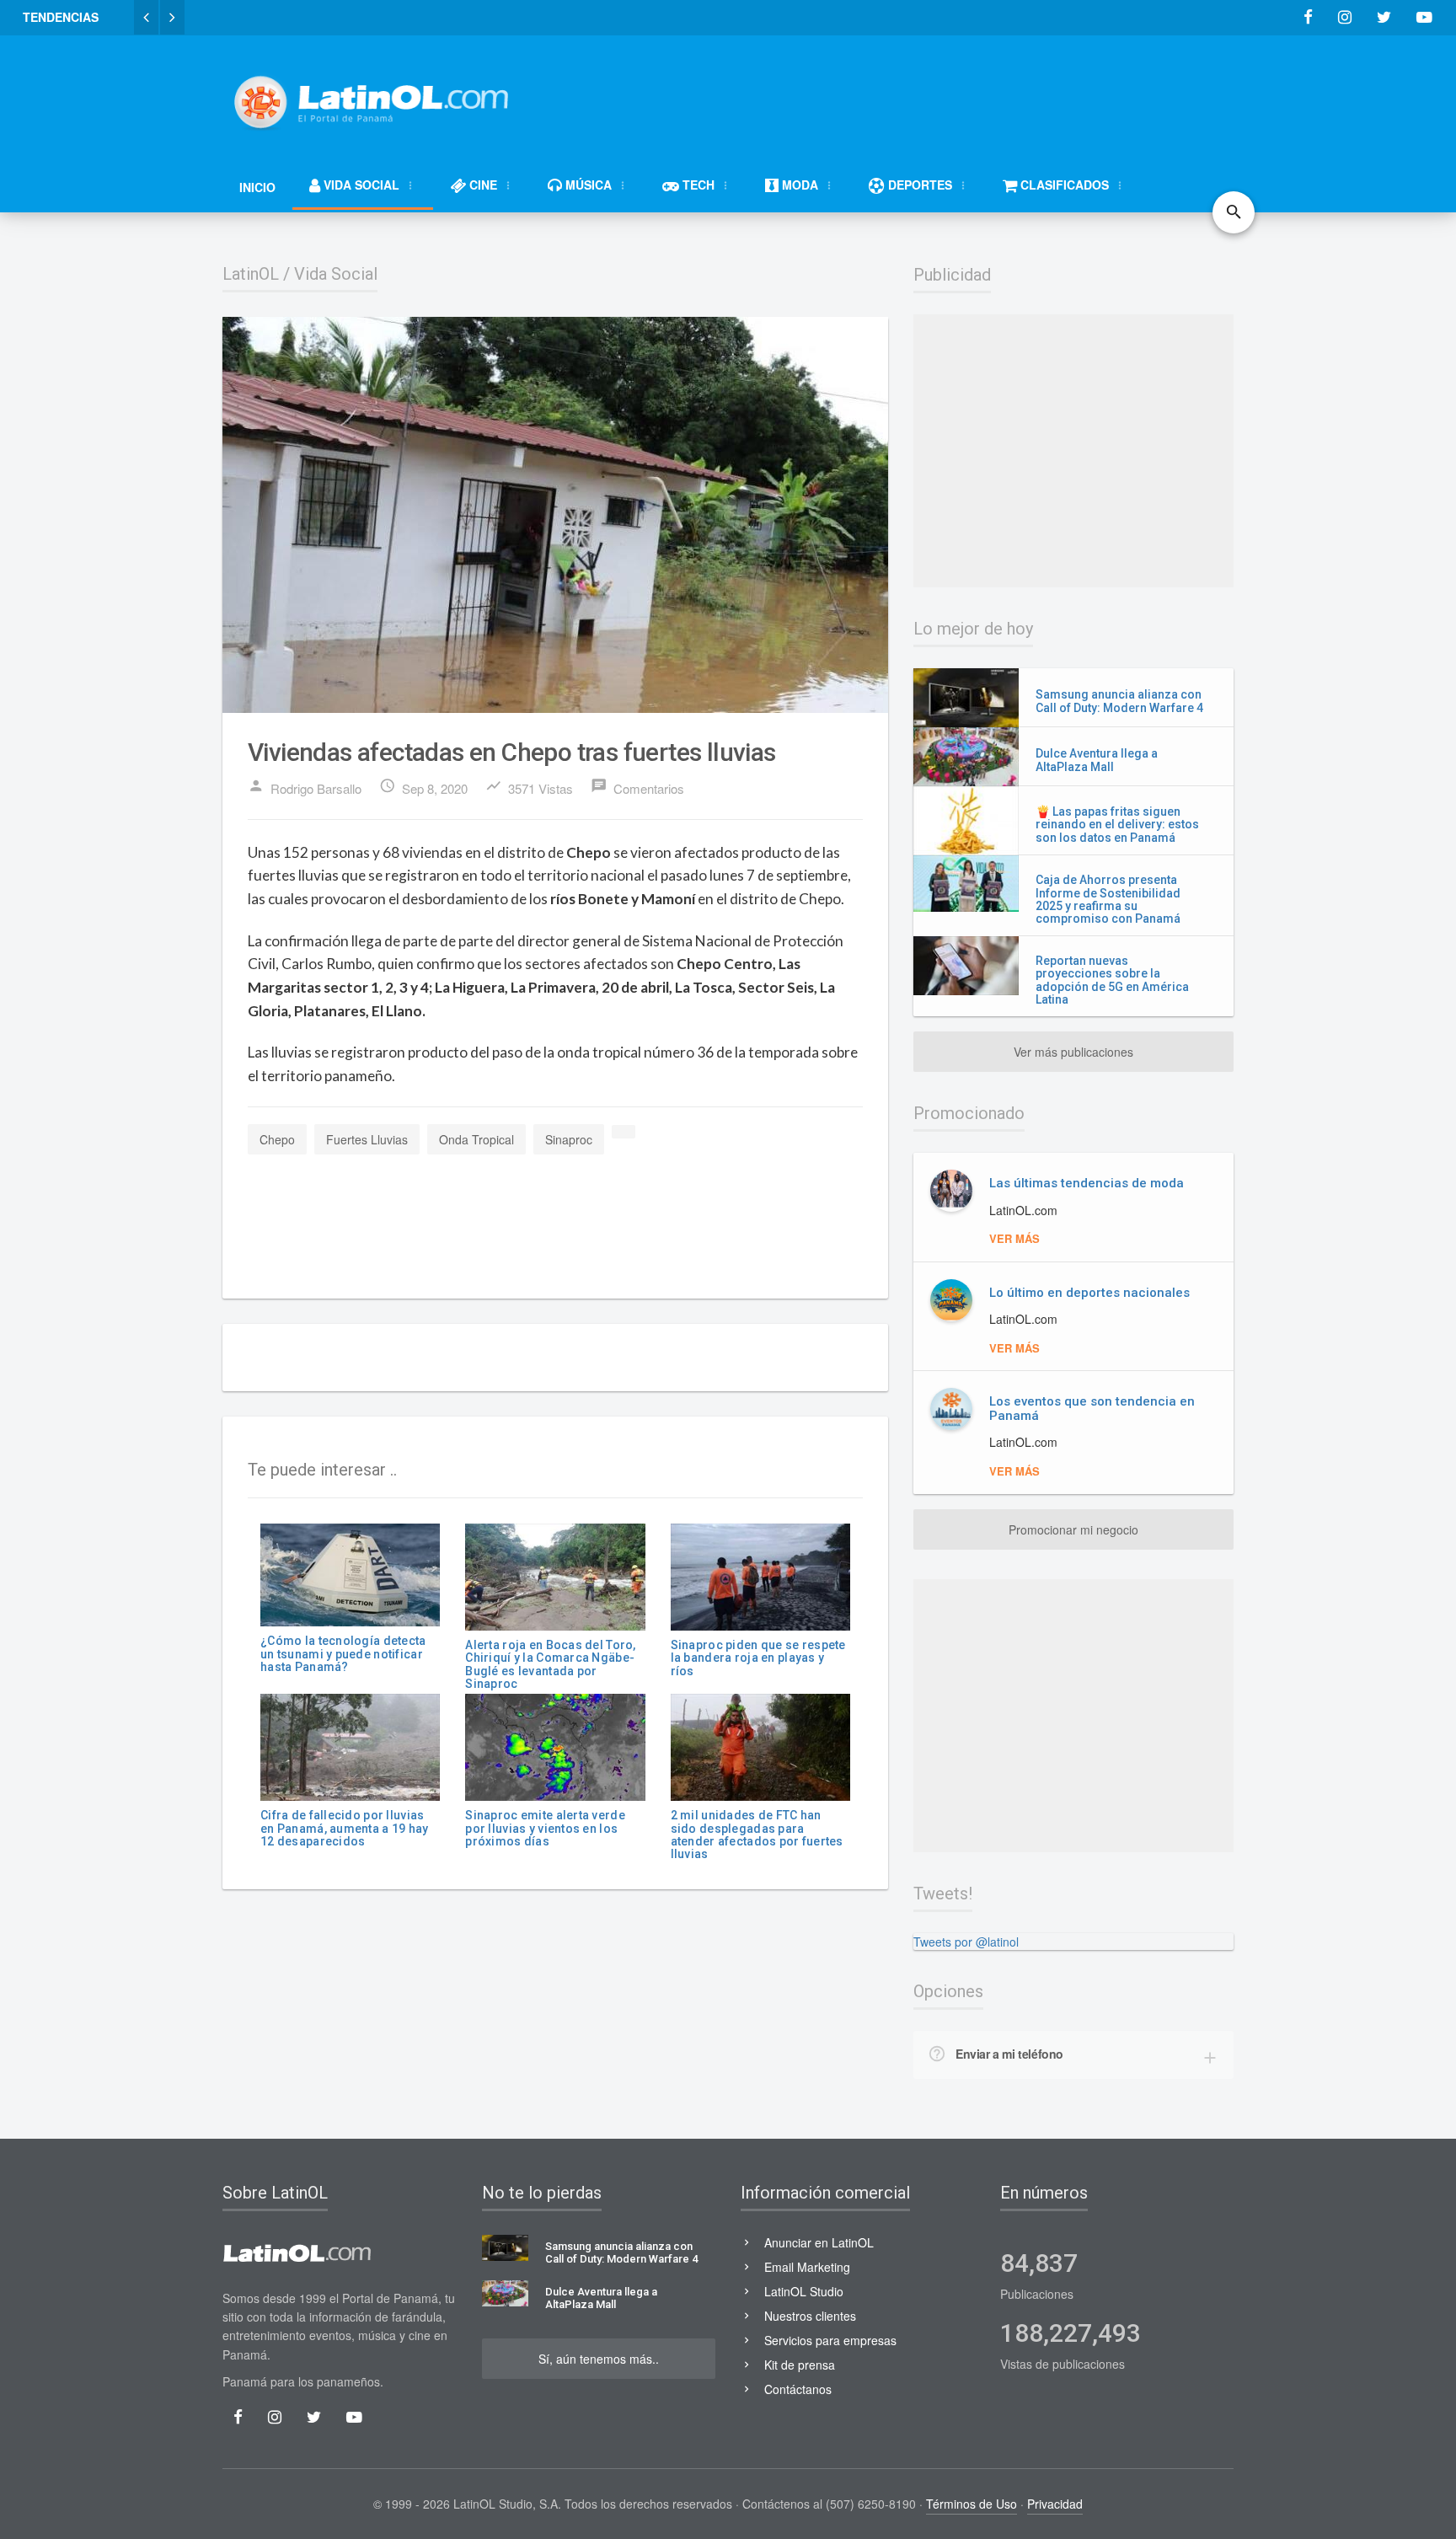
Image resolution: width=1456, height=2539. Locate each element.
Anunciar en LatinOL (819, 2242)
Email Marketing (807, 2267)
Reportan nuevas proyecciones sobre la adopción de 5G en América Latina (1112, 980)
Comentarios (637, 787)
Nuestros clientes (810, 2316)
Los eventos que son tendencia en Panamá (1092, 1409)
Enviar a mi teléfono (1009, 2054)
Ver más (1014, 1238)
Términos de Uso (972, 2504)
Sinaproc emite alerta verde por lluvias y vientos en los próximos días (545, 1828)
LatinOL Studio (804, 2291)
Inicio (257, 187)
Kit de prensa (800, 2365)
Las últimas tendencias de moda (1087, 1183)
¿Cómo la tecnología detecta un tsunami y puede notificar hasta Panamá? (343, 1654)
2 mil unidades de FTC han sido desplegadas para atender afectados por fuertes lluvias (757, 1835)
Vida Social (336, 274)
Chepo (277, 1139)
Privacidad (1055, 2504)
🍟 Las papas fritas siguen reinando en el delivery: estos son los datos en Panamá (1117, 825)
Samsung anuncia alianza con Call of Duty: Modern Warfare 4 (1119, 701)
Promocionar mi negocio (1073, 1529)
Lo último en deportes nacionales (1089, 1293)
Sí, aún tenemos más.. (599, 2359)
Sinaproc (569, 1139)
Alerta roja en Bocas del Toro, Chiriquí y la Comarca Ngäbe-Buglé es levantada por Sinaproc (550, 1664)
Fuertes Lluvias (367, 1139)
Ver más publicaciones (1073, 1052)
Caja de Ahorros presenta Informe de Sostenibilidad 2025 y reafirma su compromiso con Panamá (1108, 899)
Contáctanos (798, 2389)
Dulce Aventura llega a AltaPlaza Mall (1097, 760)
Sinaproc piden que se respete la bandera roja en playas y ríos (758, 1658)
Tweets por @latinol (966, 1942)
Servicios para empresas (830, 2340)
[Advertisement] (927, 94)
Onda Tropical (476, 1139)
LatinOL (251, 274)
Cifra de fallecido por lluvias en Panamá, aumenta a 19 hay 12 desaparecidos (345, 1828)
